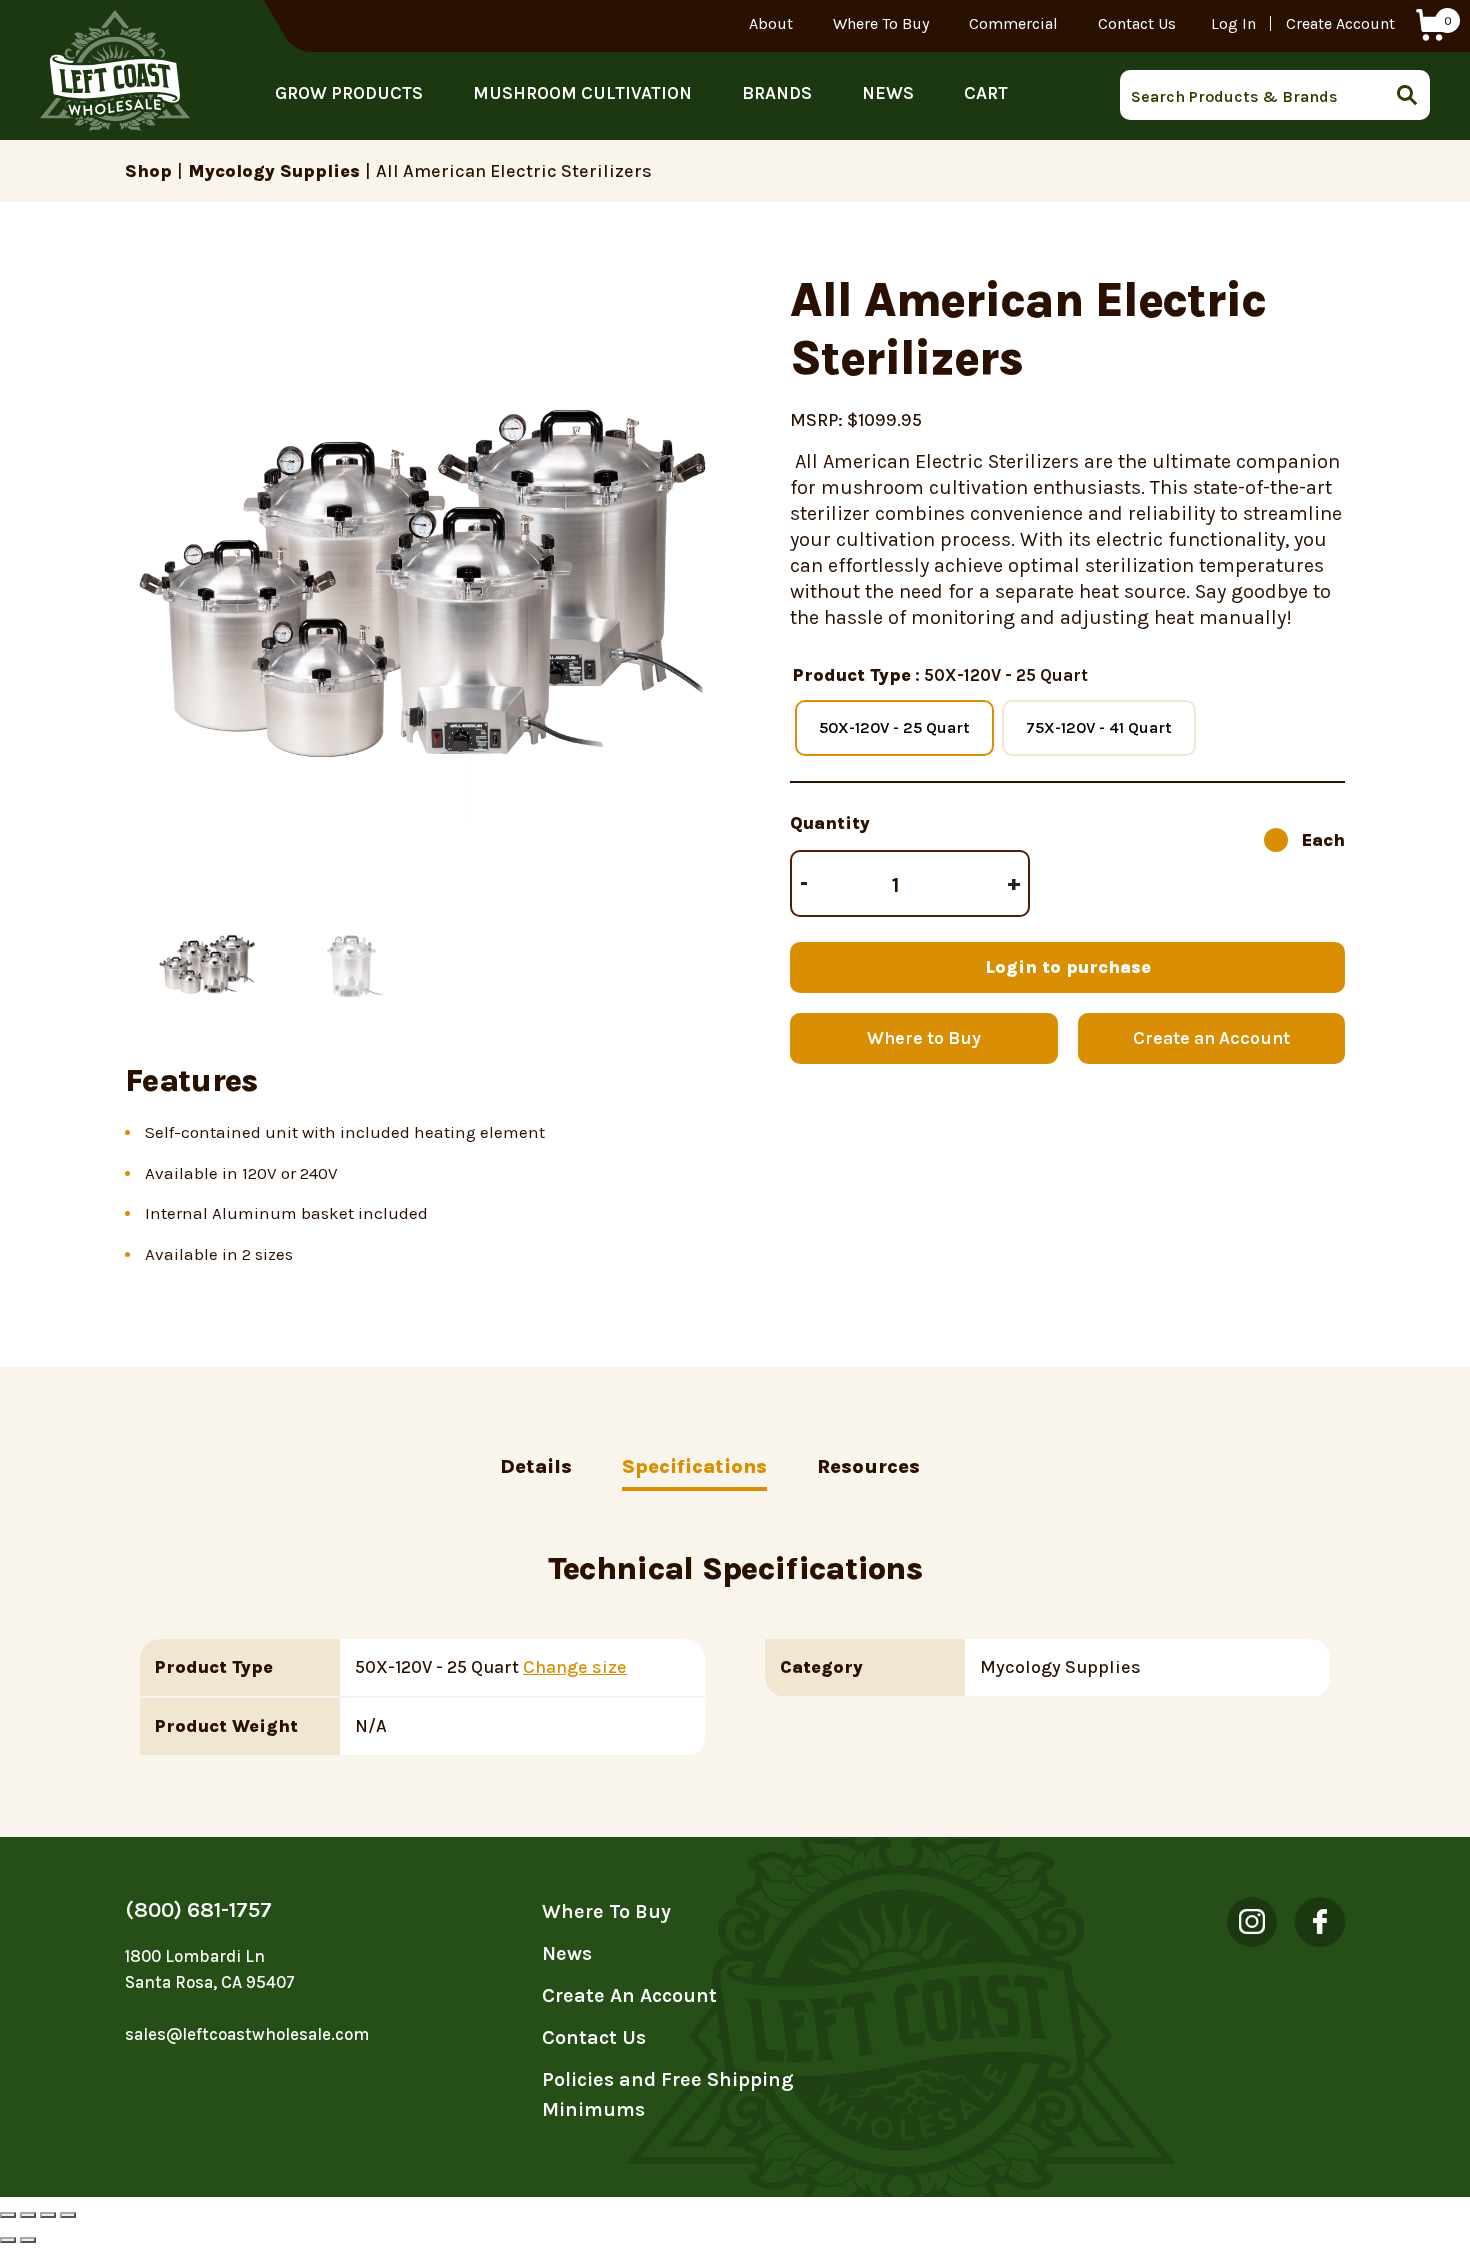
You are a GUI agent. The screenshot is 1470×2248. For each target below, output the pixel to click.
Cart (986, 93)
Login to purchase (1068, 967)
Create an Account (1211, 1038)
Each (1323, 840)
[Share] (28, 2215)
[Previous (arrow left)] (8, 2240)
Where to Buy (924, 1038)
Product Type (852, 675)
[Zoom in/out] (68, 2215)
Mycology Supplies (274, 171)
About (771, 23)
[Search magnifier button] (1413, 95)
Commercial (1013, 23)
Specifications (694, 1466)
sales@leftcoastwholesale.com (247, 2034)
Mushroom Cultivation (582, 93)
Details (536, 1466)
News (888, 93)
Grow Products (349, 93)
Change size (575, 1667)
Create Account (1340, 23)
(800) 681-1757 (198, 1910)
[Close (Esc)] (8, 2215)
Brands (777, 93)
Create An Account (629, 1995)
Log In (1233, 23)
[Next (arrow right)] (28, 2240)
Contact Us (1137, 23)
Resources (868, 1466)
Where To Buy (881, 23)
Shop (148, 171)
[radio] (894, 728)
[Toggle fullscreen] (48, 2215)
